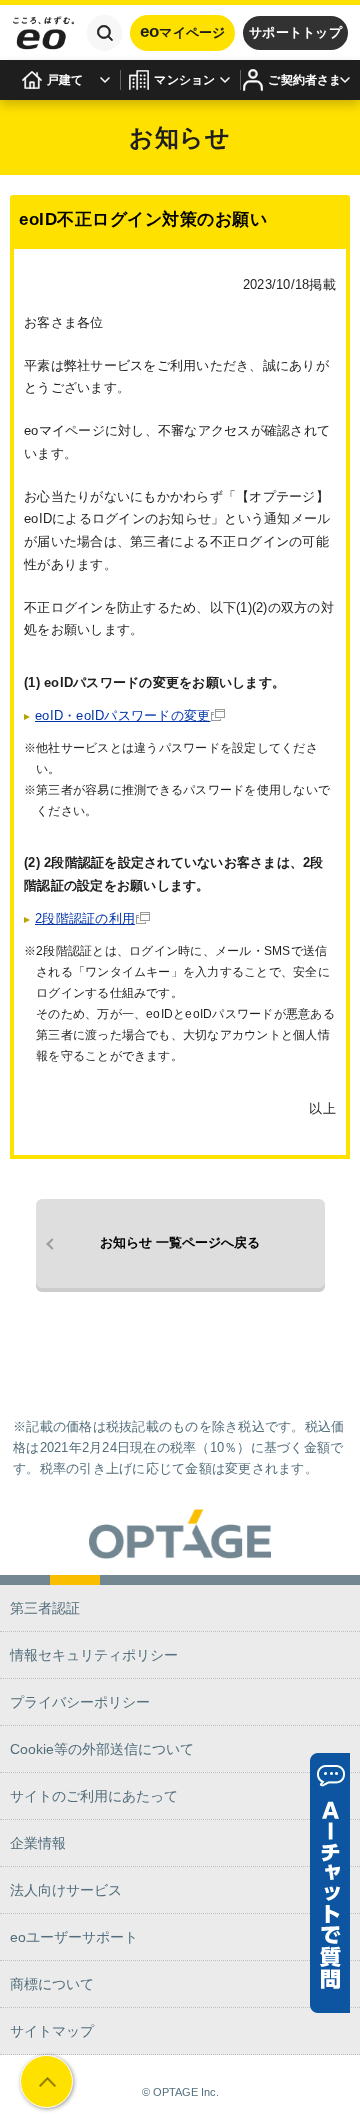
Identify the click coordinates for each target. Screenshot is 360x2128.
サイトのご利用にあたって (94, 1796)
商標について (52, 1984)
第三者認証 (45, 1608)
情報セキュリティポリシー (94, 1655)
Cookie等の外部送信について (102, 1749)
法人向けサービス (66, 1890)
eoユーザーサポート (74, 1937)
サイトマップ (52, 2031)
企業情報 (38, 1843)
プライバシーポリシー (80, 1702)
